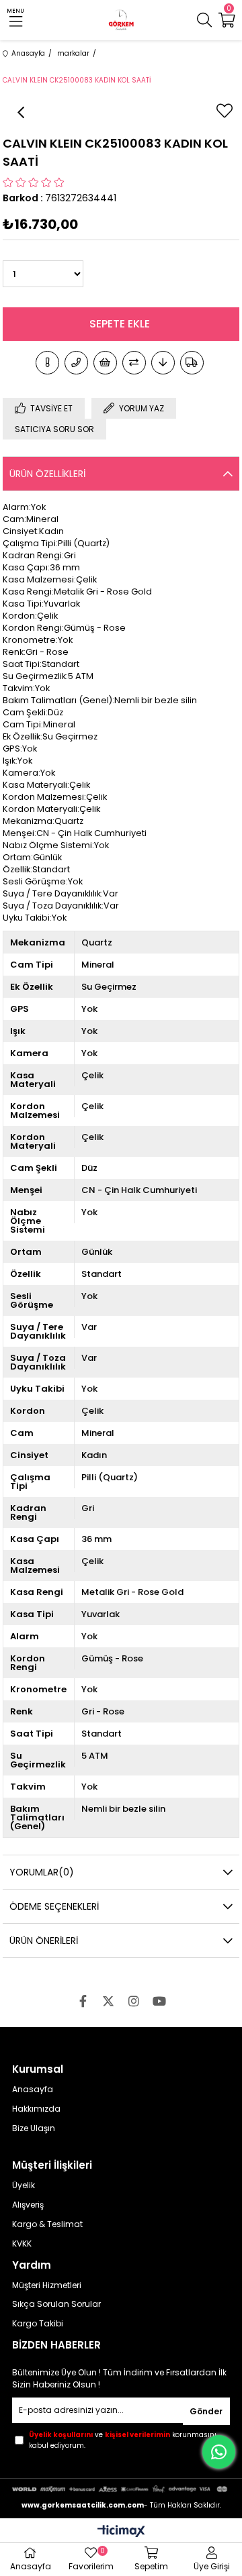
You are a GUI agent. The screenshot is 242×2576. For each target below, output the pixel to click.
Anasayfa (33, 2090)
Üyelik (24, 2185)
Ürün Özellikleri (47, 474)
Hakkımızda (36, 2109)
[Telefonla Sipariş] (76, 363)
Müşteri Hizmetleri (47, 2285)
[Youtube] (159, 2001)
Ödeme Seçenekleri (54, 1906)
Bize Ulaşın (34, 2128)
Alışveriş (28, 2205)
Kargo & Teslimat (47, 2224)
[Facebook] (83, 2001)
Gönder (206, 2411)
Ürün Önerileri (44, 1941)
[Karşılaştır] (134, 363)
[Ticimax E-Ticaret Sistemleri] (121, 2532)
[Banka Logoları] (121, 2489)
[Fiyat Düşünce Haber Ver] (163, 363)
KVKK (22, 2244)
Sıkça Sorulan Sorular (56, 2304)
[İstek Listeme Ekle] (105, 363)
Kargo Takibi (38, 2324)
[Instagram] (134, 2001)
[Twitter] (108, 2001)
